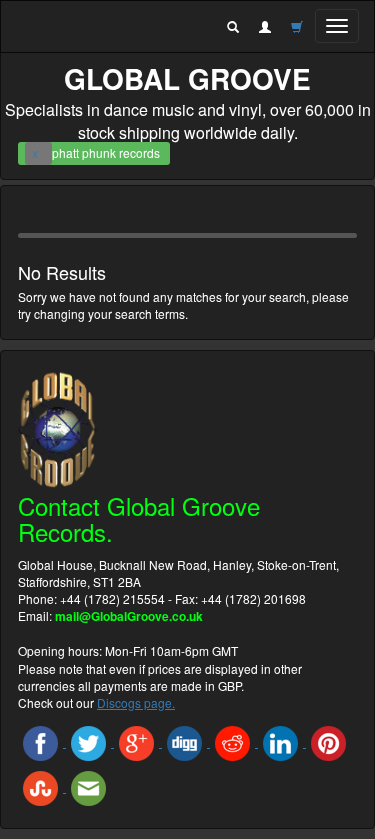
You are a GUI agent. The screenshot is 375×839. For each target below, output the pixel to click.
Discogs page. (136, 702)
